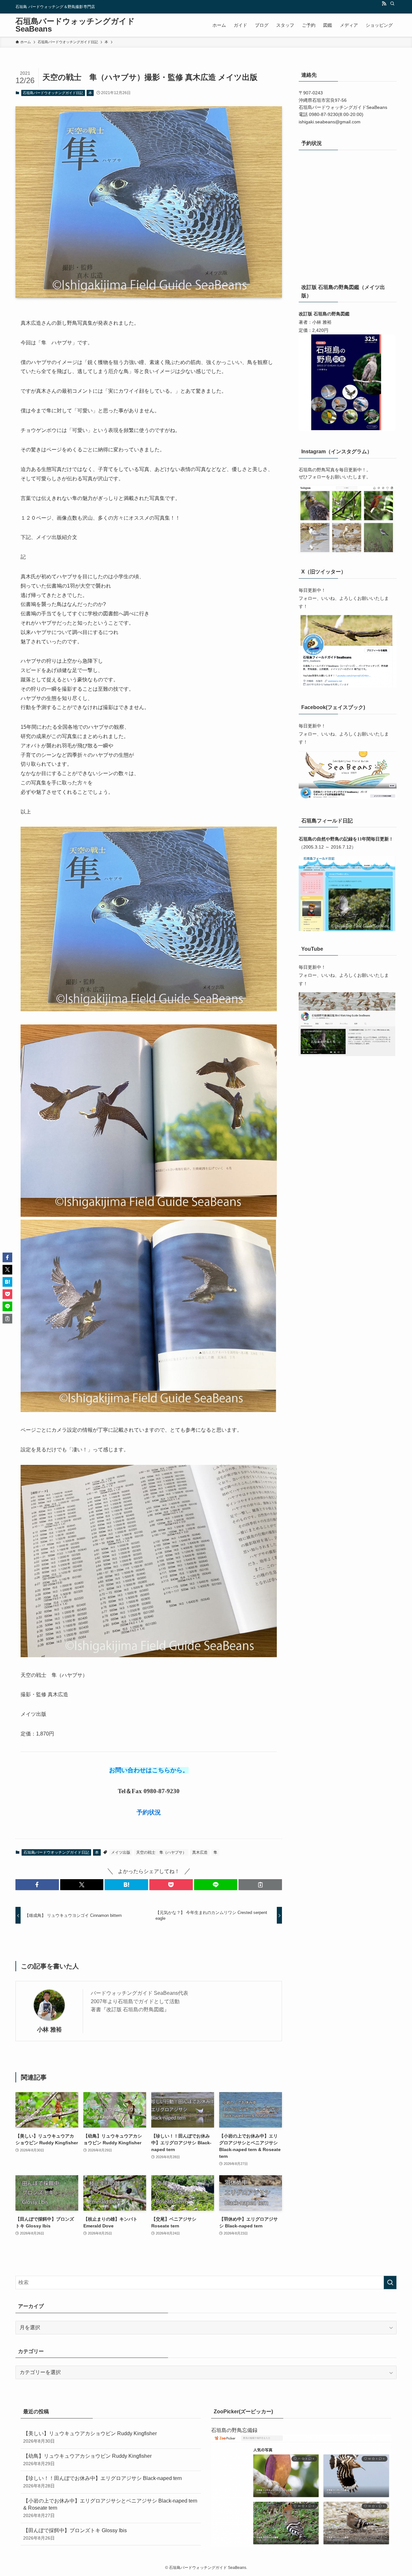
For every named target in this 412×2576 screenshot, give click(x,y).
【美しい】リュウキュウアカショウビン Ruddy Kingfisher (90, 2437)
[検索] (392, 4)
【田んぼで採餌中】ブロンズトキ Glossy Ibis (75, 2534)
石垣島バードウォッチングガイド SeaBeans (75, 25)
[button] (37, 1885)
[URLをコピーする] (260, 1885)
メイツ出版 (121, 1852)
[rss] (384, 4)
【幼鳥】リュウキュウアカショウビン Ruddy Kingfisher (87, 2460)
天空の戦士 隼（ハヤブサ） (161, 1852)
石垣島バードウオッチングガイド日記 (53, 93)
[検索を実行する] (390, 2283)
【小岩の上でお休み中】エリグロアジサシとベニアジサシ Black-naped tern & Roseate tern (110, 2508)
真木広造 (200, 1852)
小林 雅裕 (49, 2030)
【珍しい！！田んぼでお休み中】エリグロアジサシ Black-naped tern (103, 2482)
